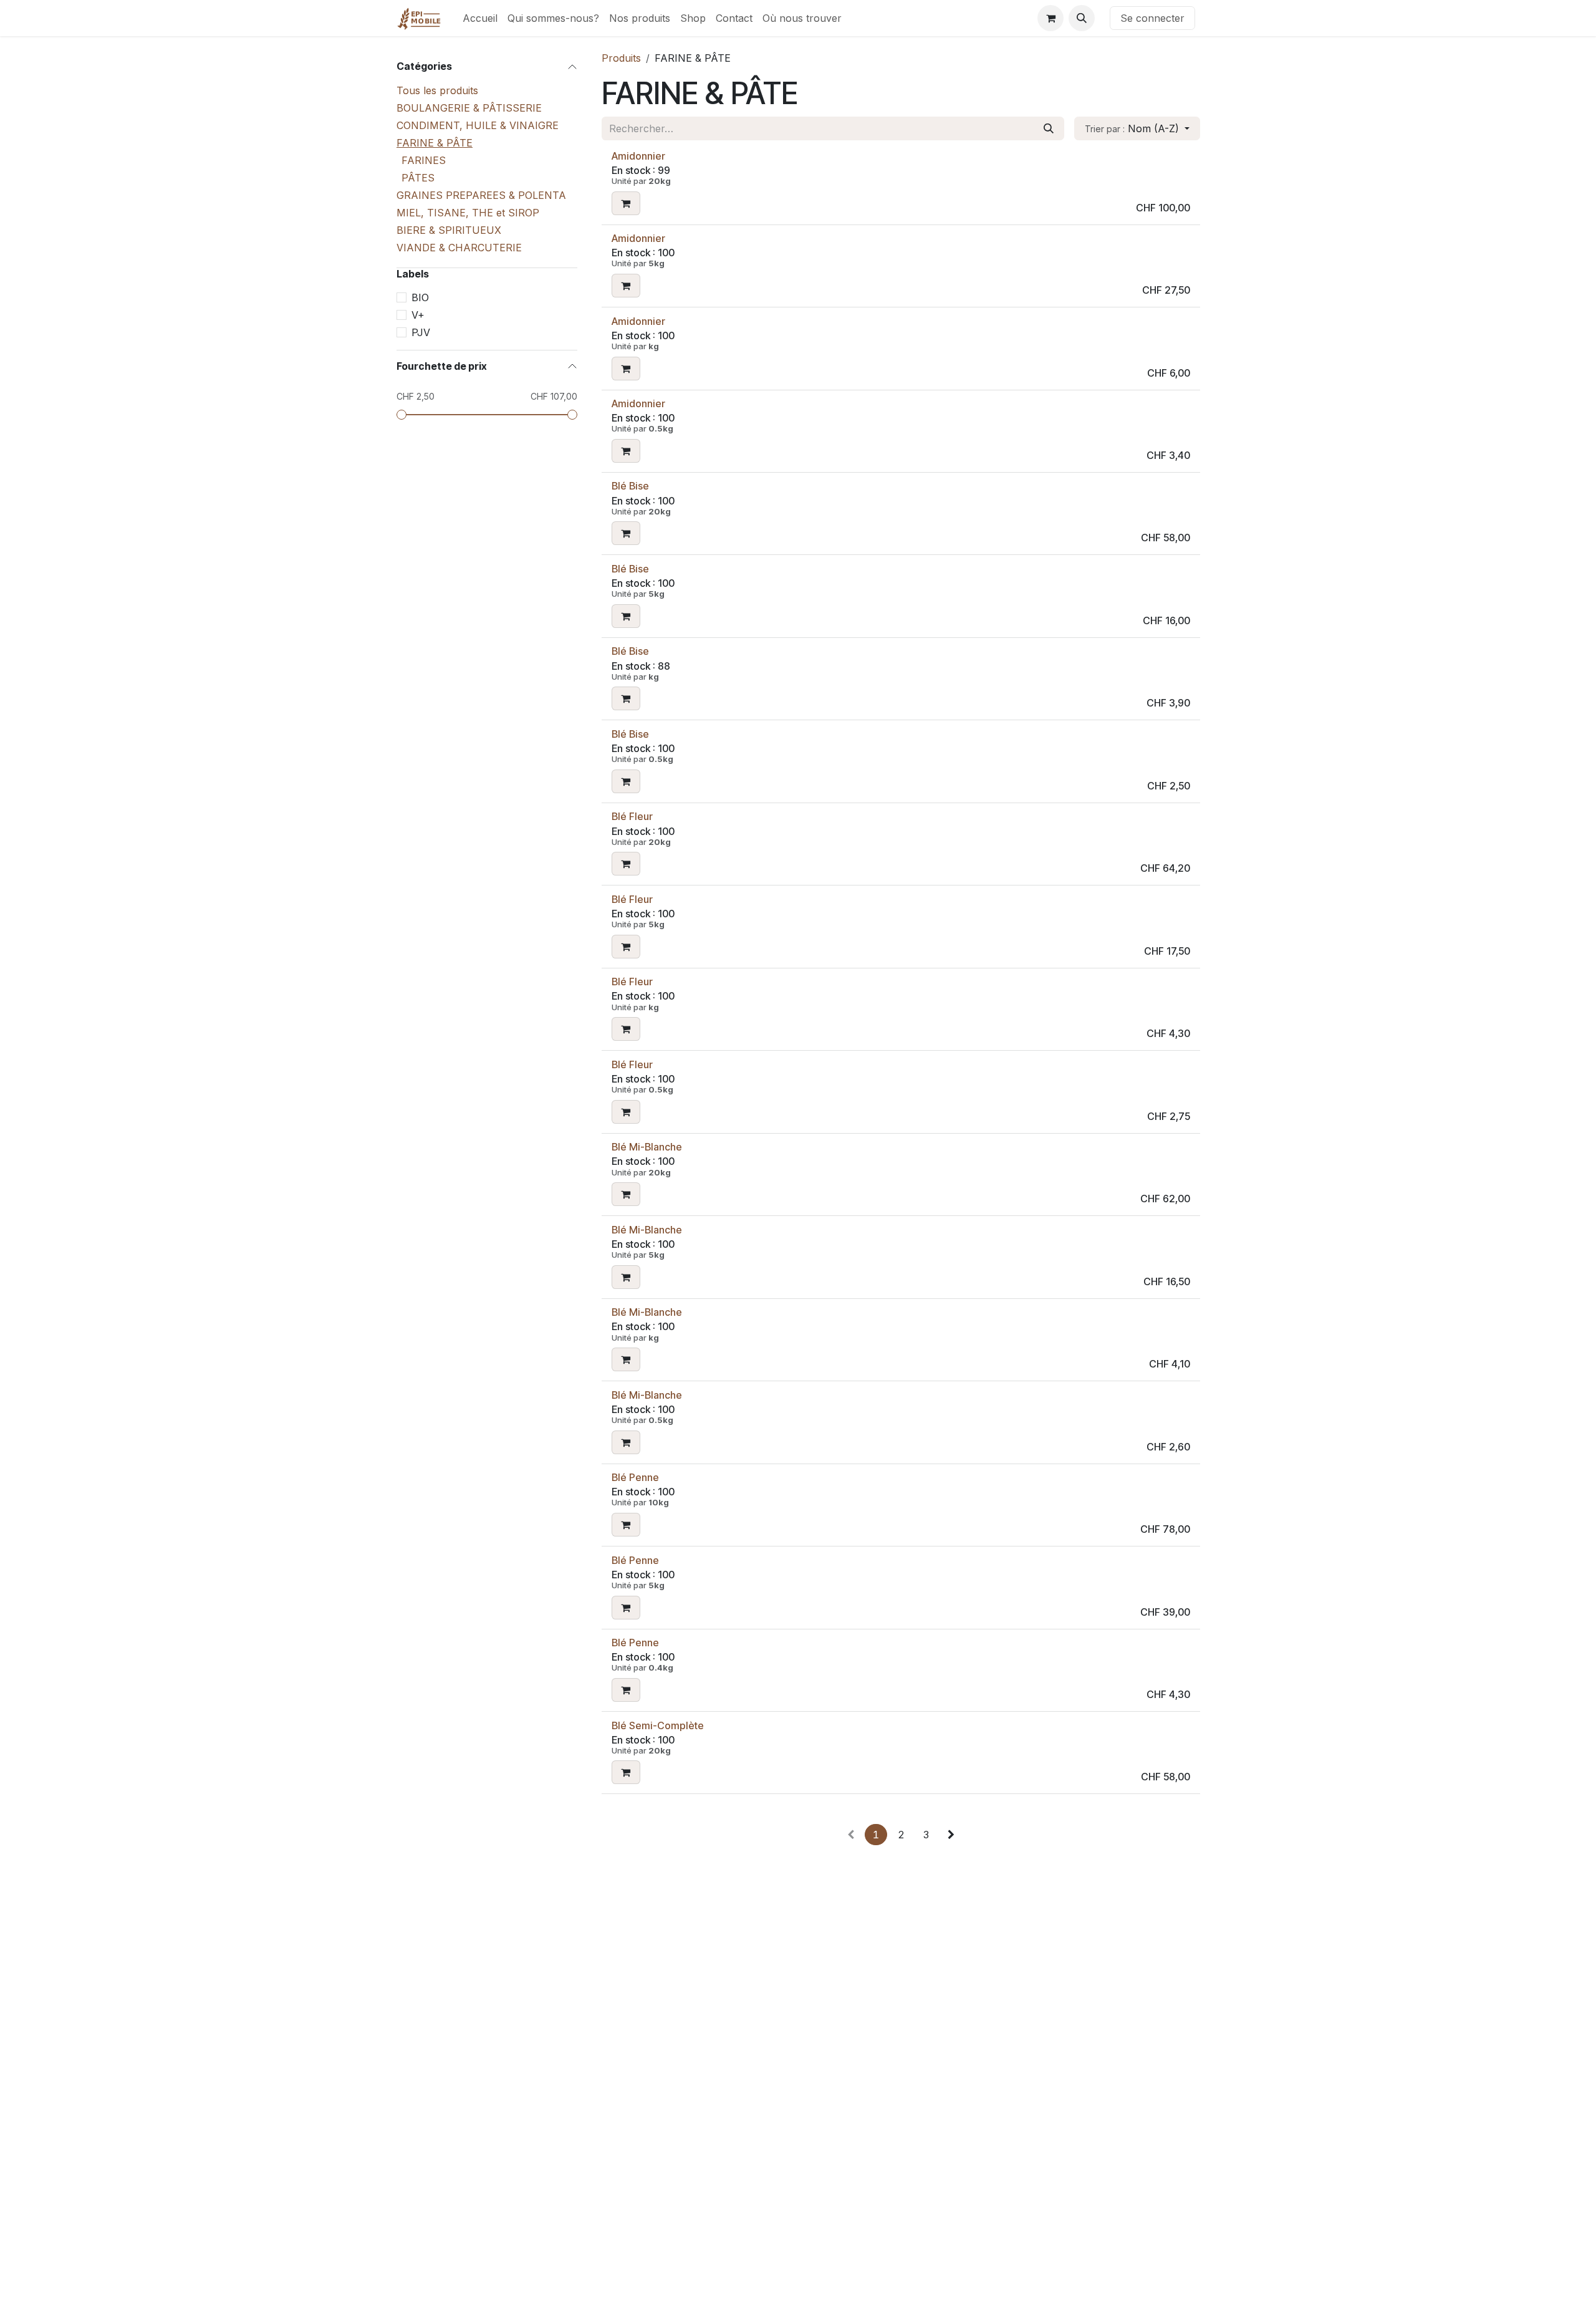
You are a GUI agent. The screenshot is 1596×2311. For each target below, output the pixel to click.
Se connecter (1152, 18)
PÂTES (418, 177)
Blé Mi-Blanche (647, 1147)
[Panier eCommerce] (1050, 18)
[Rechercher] (1049, 128)
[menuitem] (480, 18)
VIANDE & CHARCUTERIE (459, 247)
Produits (621, 58)
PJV (421, 332)
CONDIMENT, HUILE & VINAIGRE (478, 125)
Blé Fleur (632, 816)
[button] (1082, 18)
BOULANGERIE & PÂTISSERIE (469, 107)
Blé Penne (635, 1477)
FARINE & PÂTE (435, 142)
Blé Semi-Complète (658, 1725)
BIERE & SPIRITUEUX (449, 229)
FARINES (424, 160)
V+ (418, 314)
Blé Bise (630, 486)
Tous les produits (437, 90)
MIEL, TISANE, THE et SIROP (468, 212)
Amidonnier (638, 156)
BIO (420, 297)
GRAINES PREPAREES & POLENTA (481, 195)
